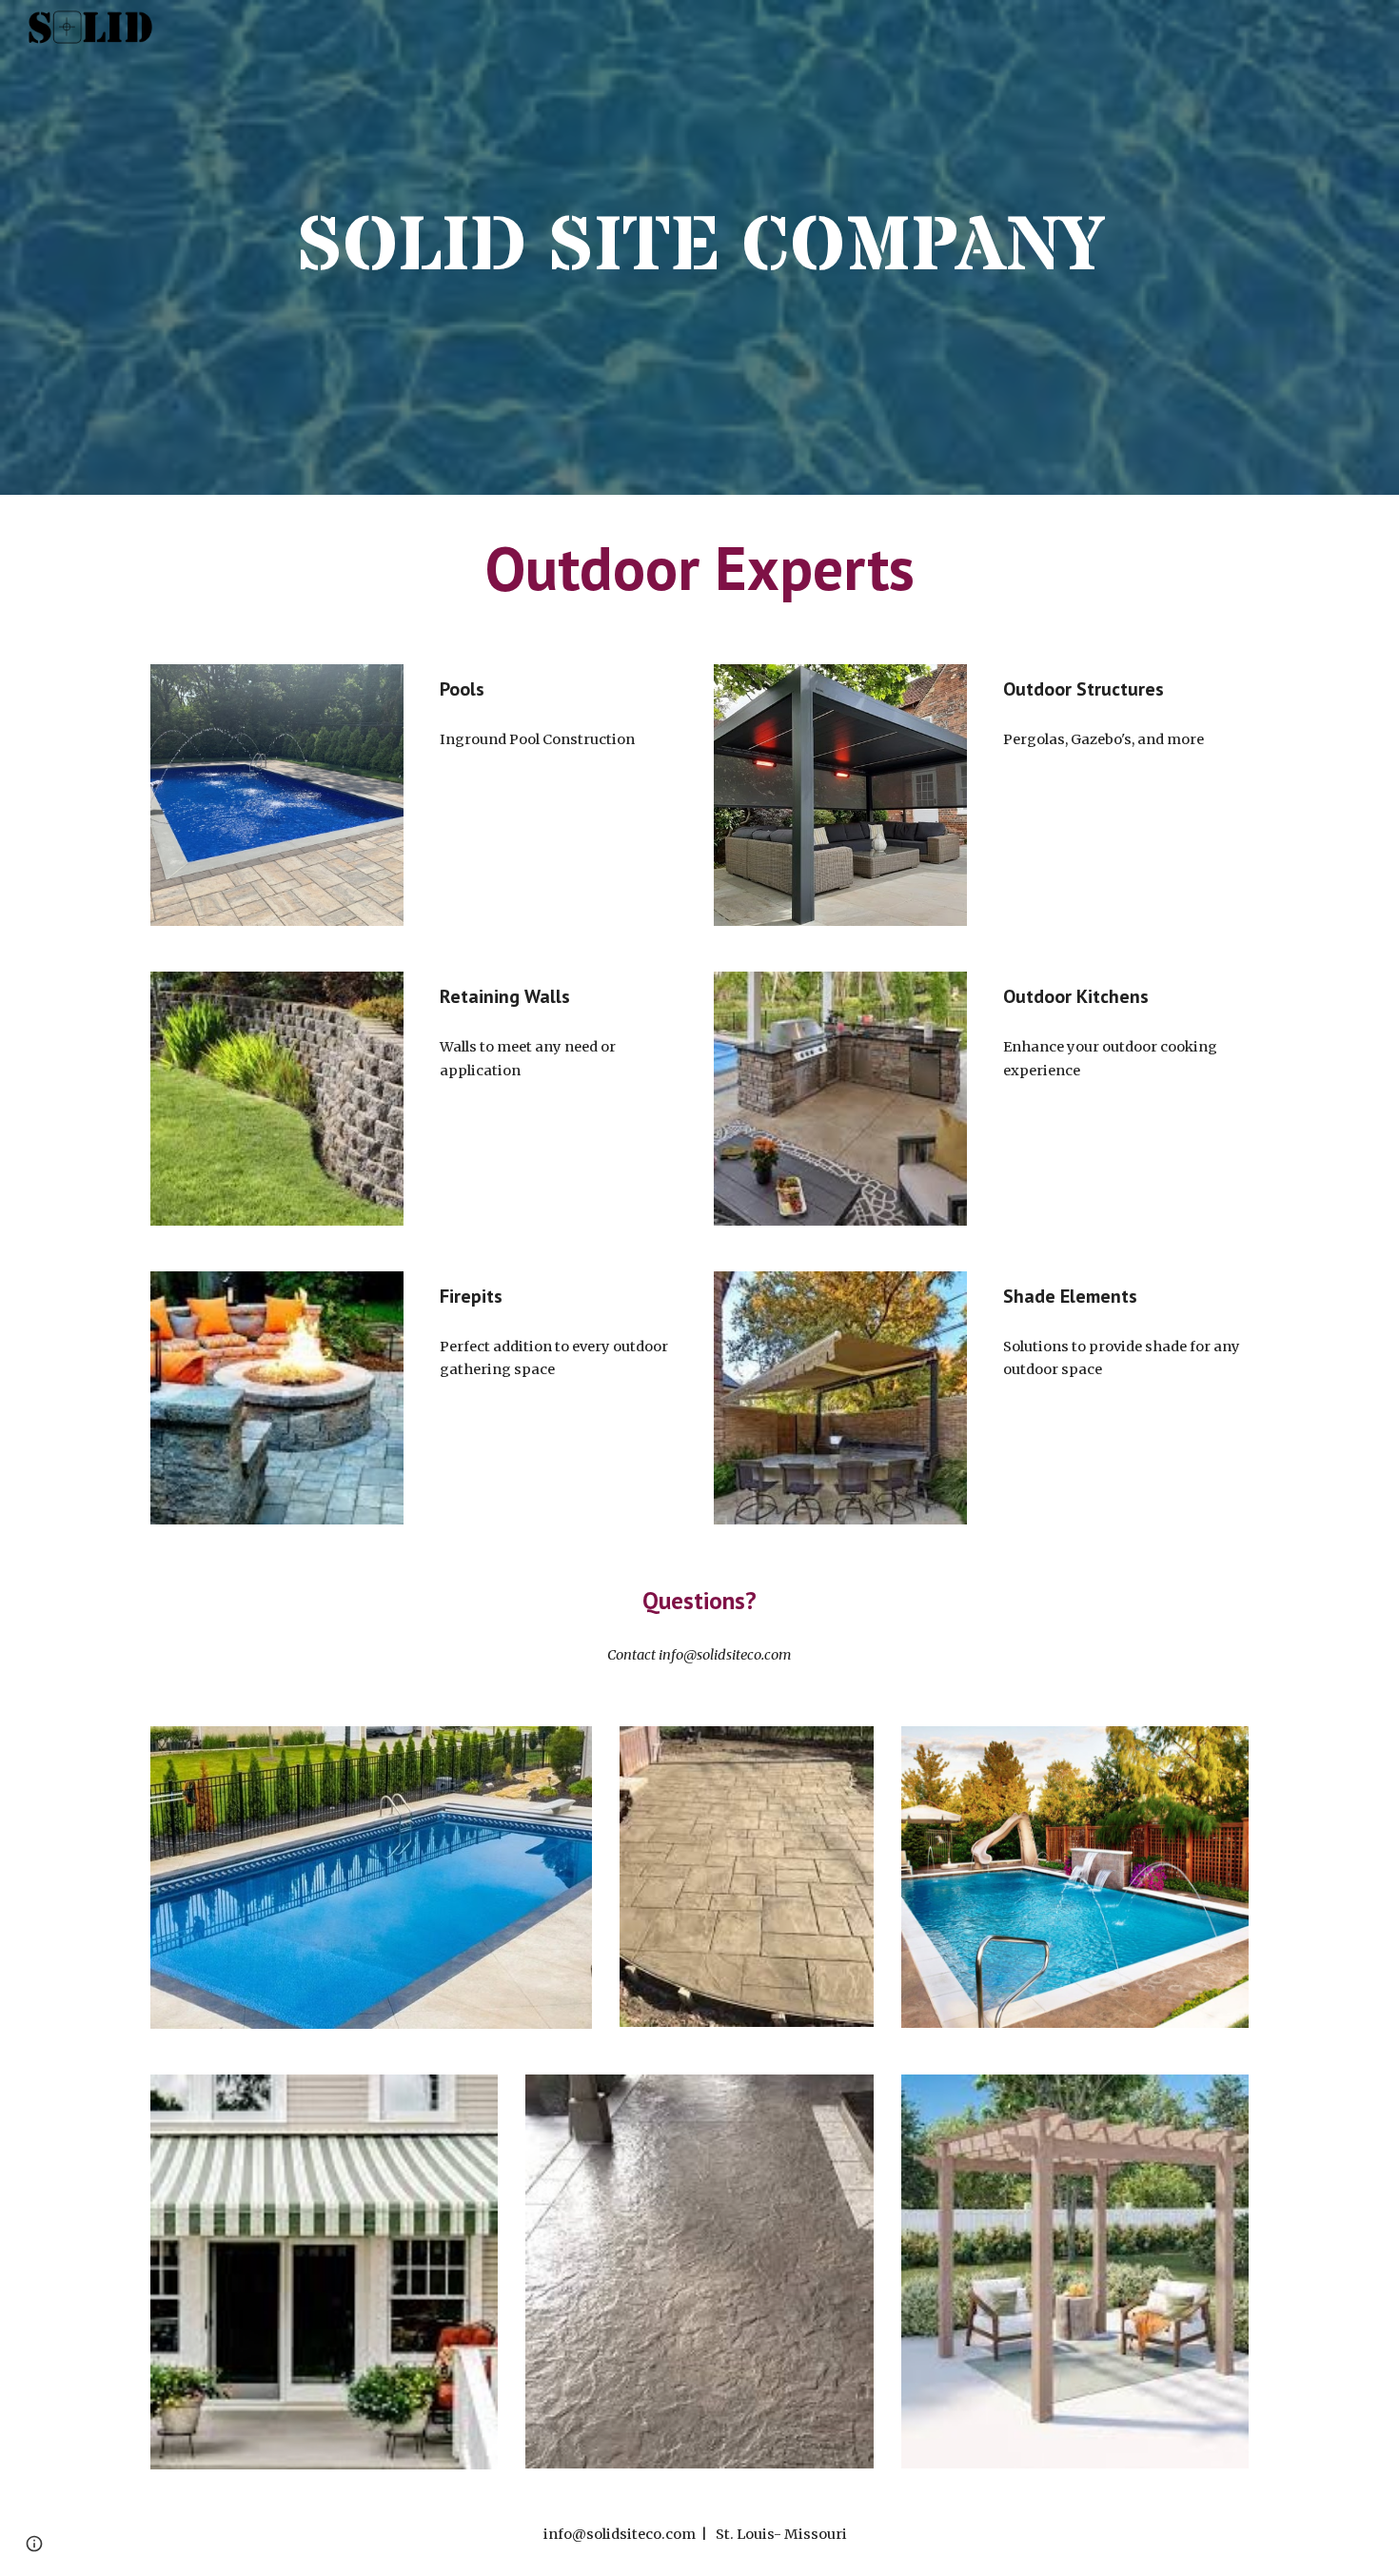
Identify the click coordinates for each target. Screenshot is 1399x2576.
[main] (699, 247)
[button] (34, 2544)
